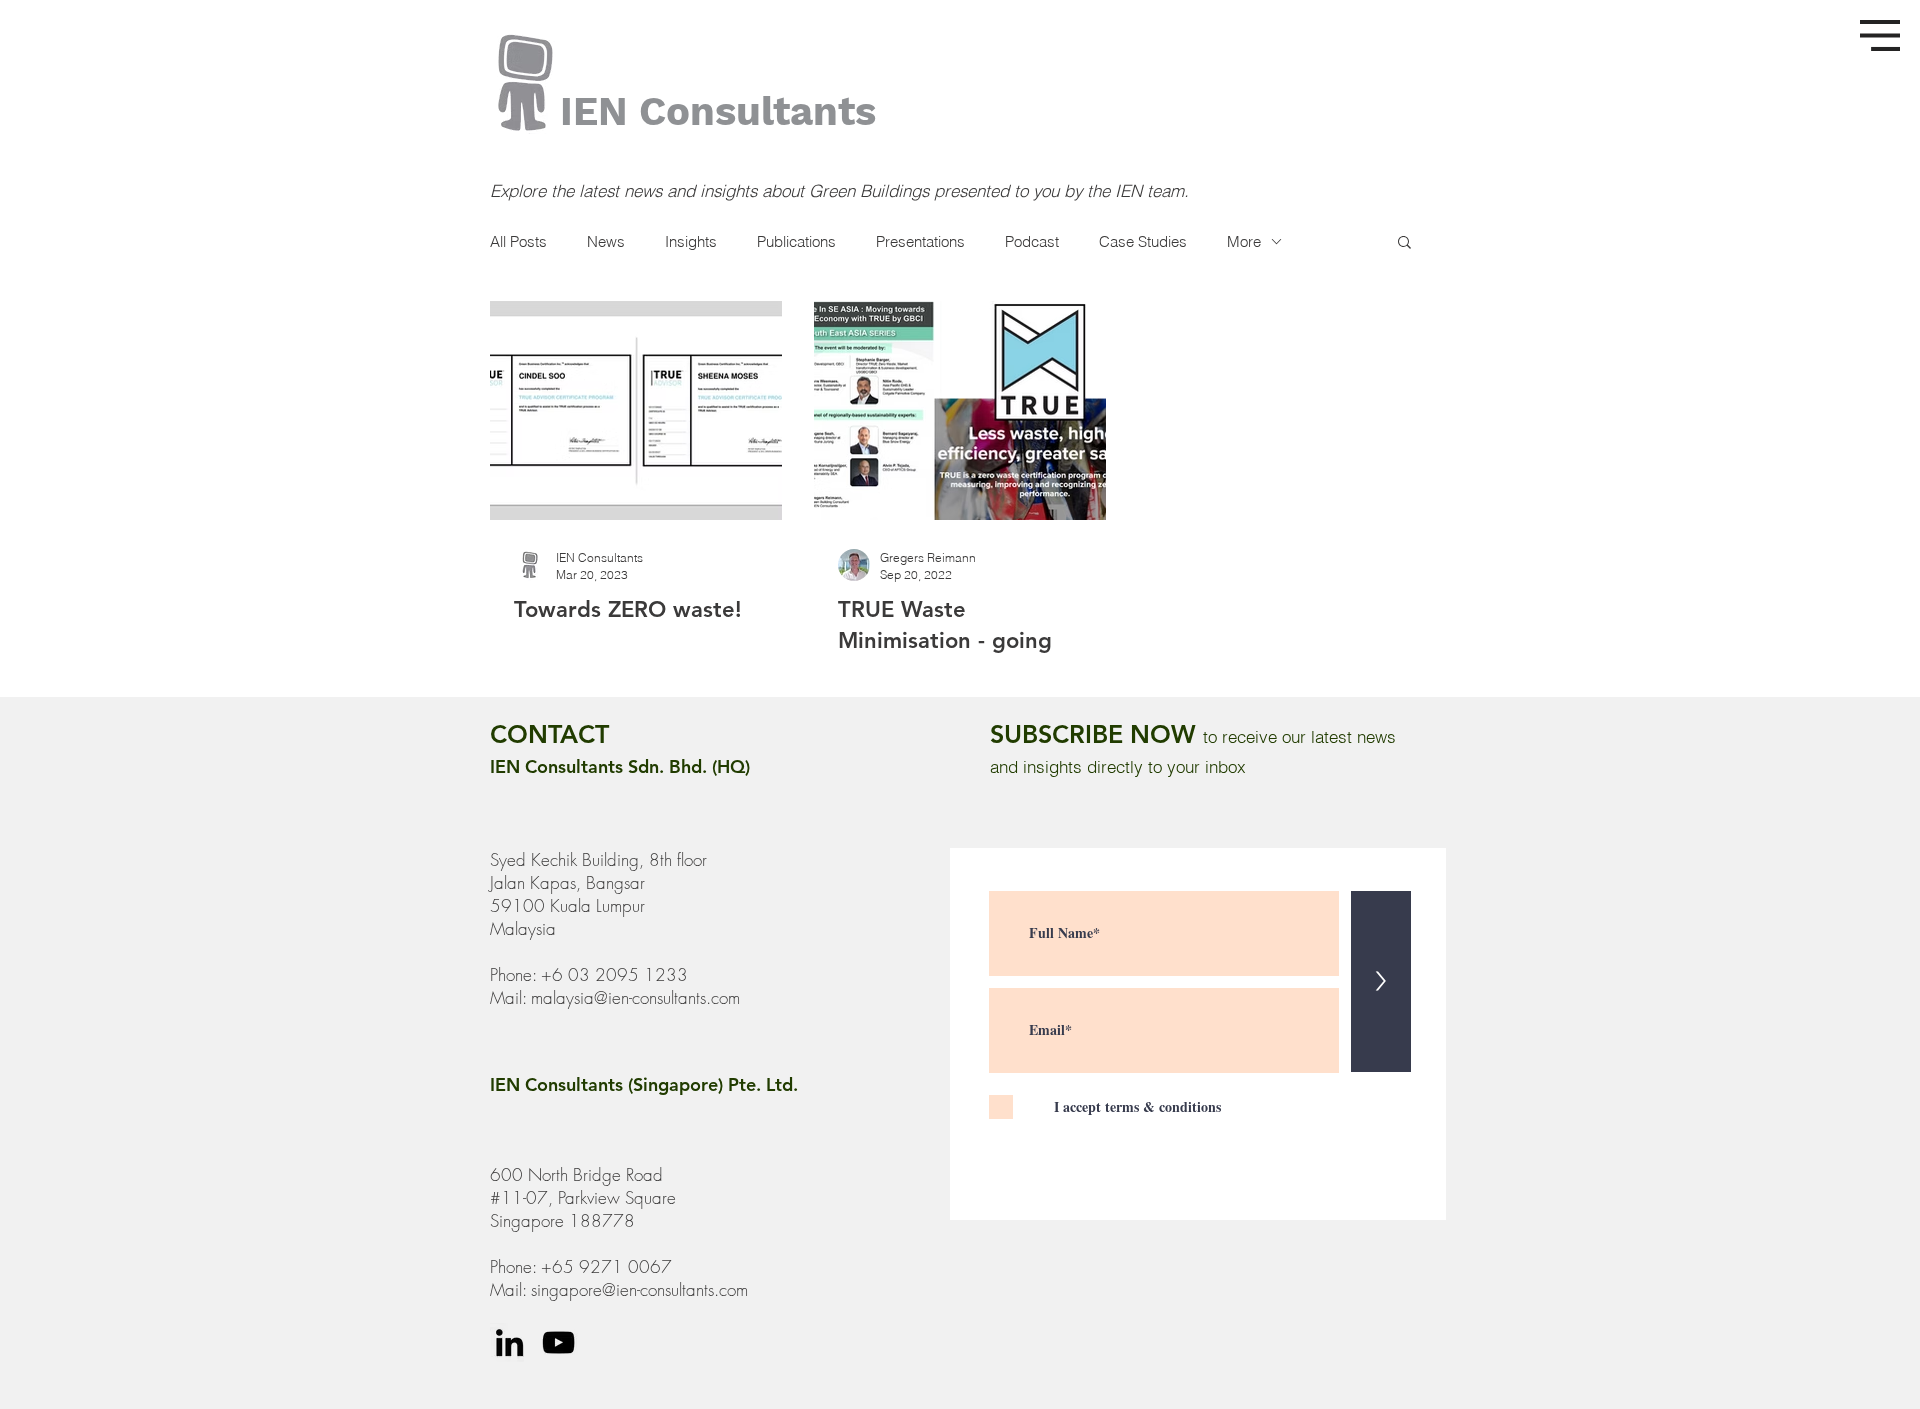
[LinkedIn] (509, 1342)
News (606, 241)
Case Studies (1143, 241)
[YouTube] (558, 1342)
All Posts (518, 241)
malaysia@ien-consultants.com (635, 997)
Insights (691, 241)
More (1244, 241)
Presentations (920, 241)
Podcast (1032, 241)
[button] (1880, 35)
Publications (796, 241)
